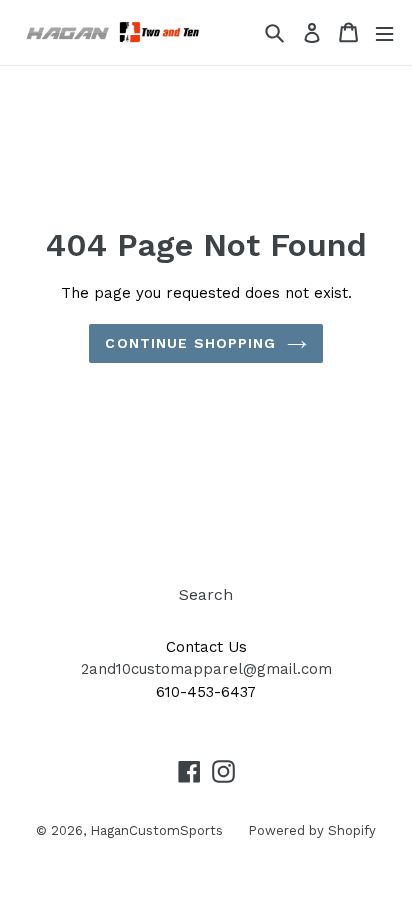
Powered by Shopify (312, 830)
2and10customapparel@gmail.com (206, 669)
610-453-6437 (206, 692)
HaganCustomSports (156, 830)
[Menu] (384, 32)
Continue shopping (190, 343)
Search (206, 594)
